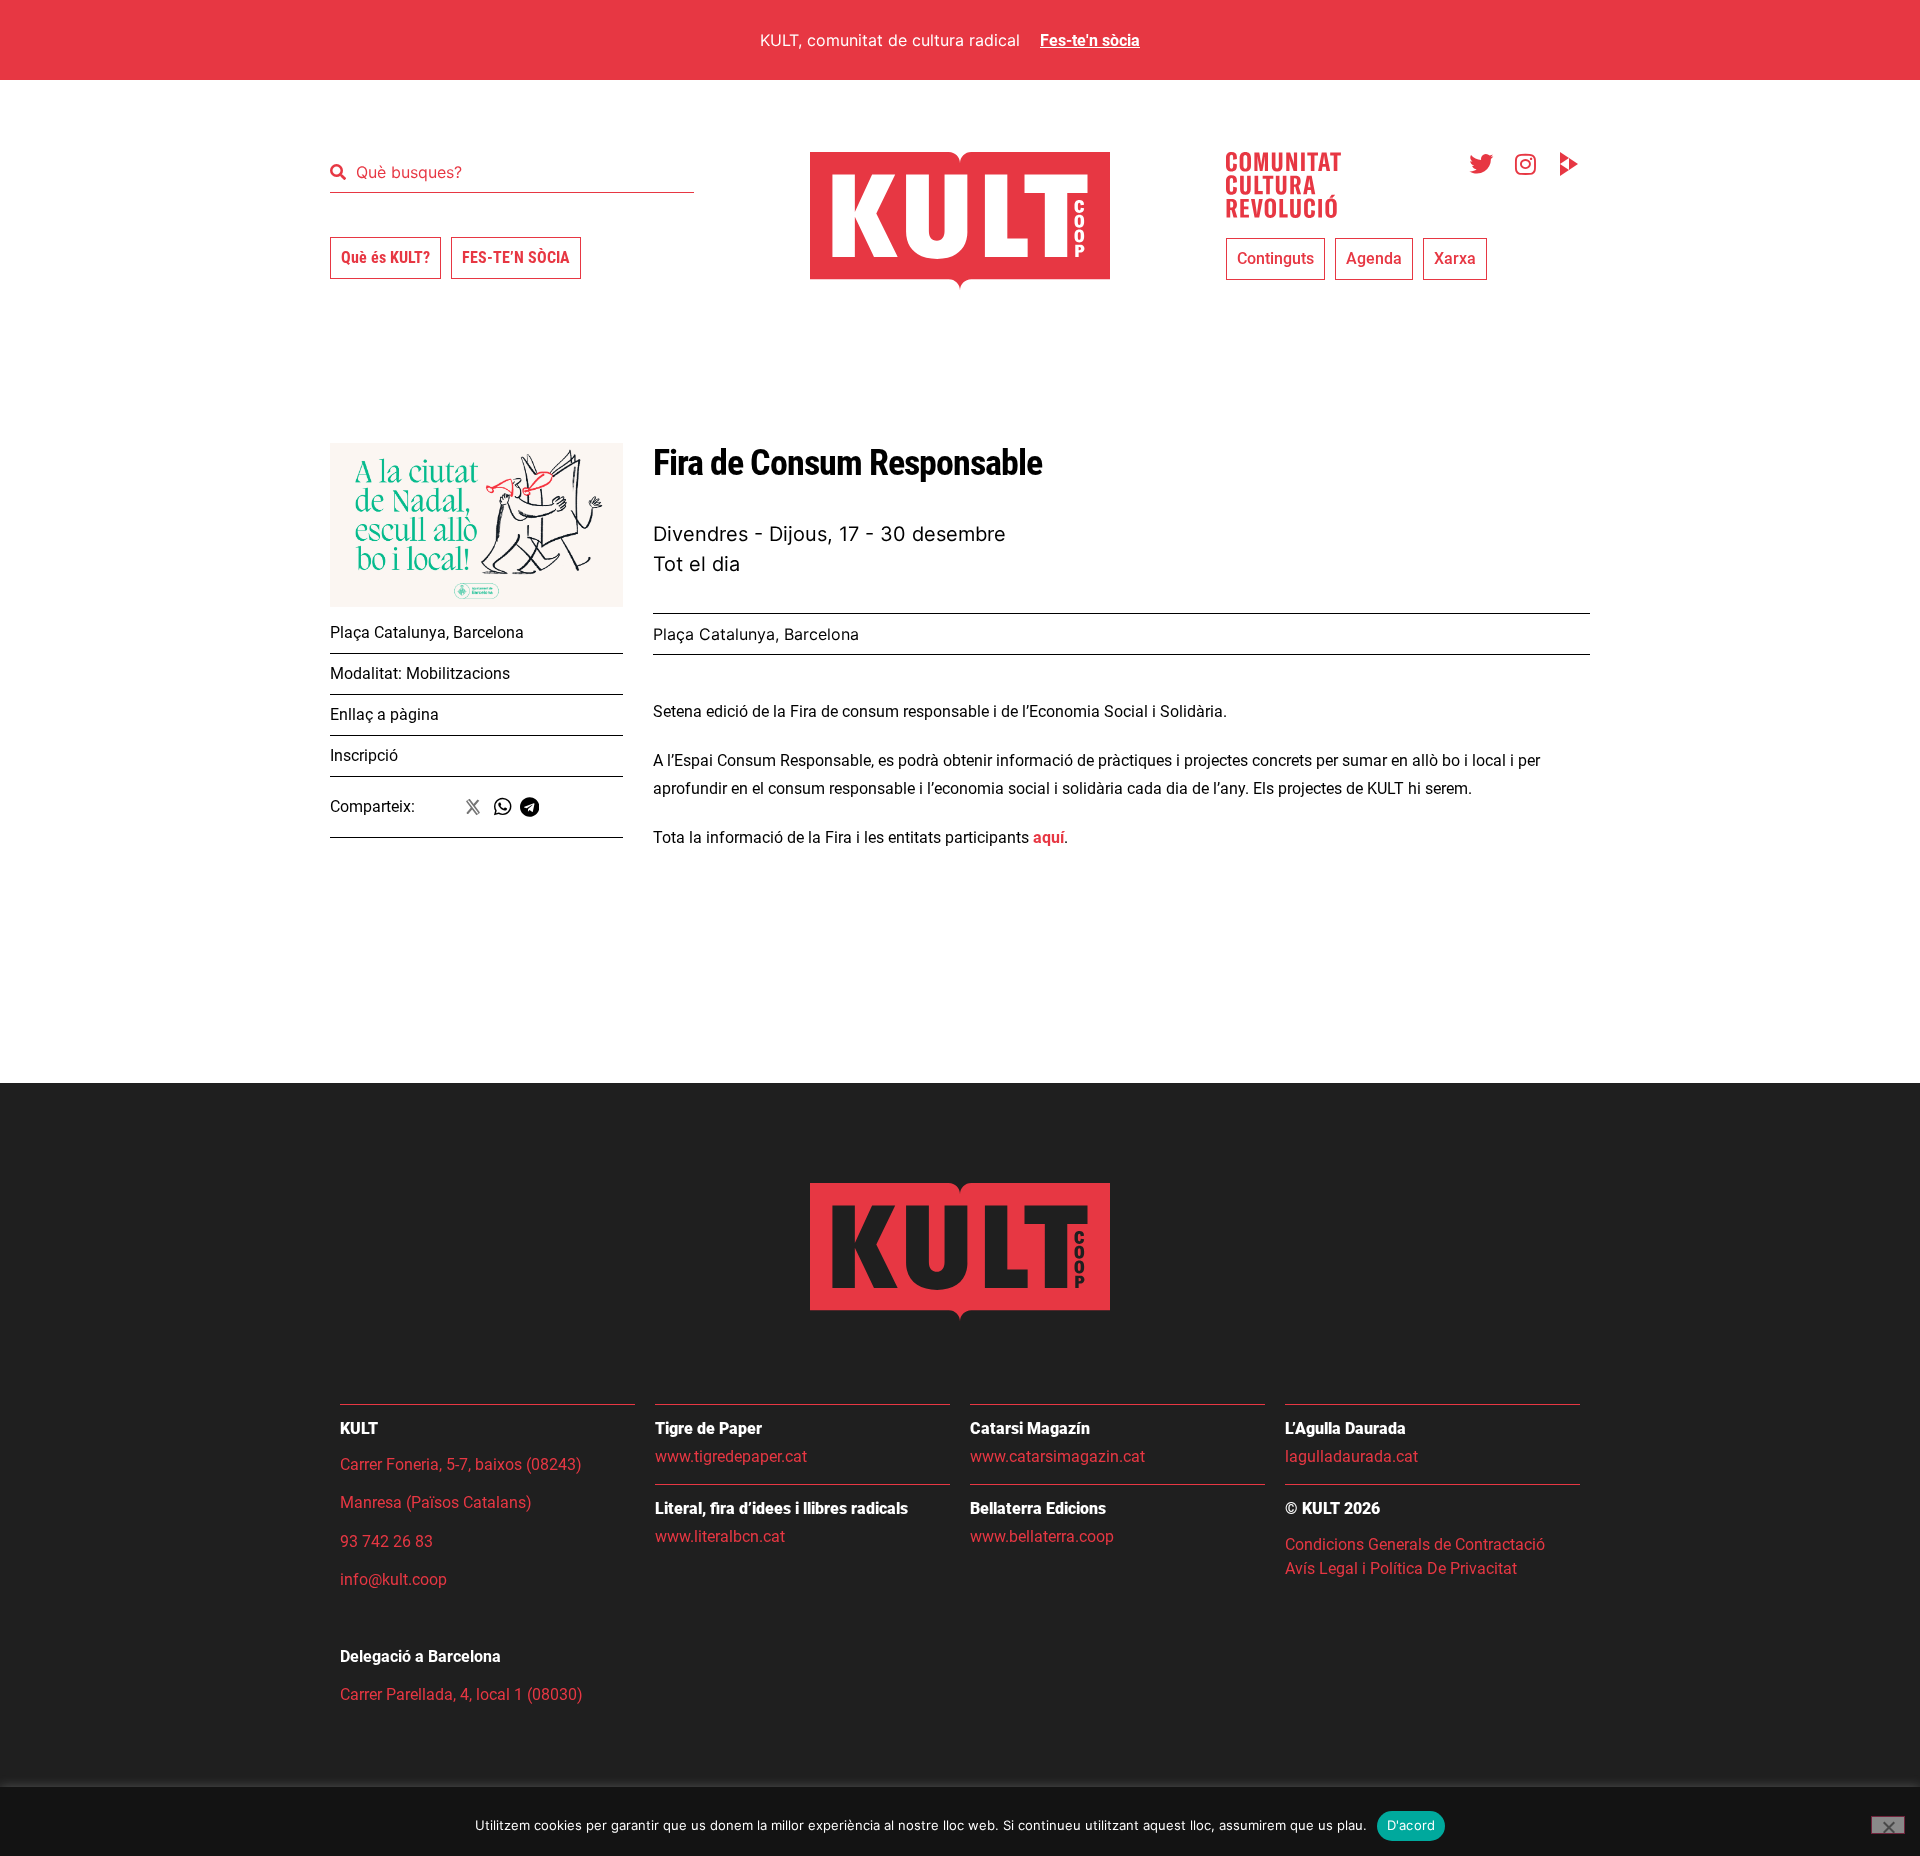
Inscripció (364, 755)
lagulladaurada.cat (1351, 1456)
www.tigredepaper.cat (731, 1456)
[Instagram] (1525, 164)
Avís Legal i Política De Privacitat (1401, 1568)
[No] (1888, 1825)
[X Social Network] (474, 807)
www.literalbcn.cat (720, 1536)
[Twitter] (1481, 164)
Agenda (1374, 258)
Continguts (1275, 258)
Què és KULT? (385, 257)
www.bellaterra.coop (1042, 1536)
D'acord (1411, 1825)
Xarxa (1455, 258)
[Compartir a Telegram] (533, 807)
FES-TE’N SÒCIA (516, 257)
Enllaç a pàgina (384, 714)
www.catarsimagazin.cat (1057, 1456)
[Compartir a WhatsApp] (507, 807)
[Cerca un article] (512, 172)
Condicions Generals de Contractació (1417, 1544)
